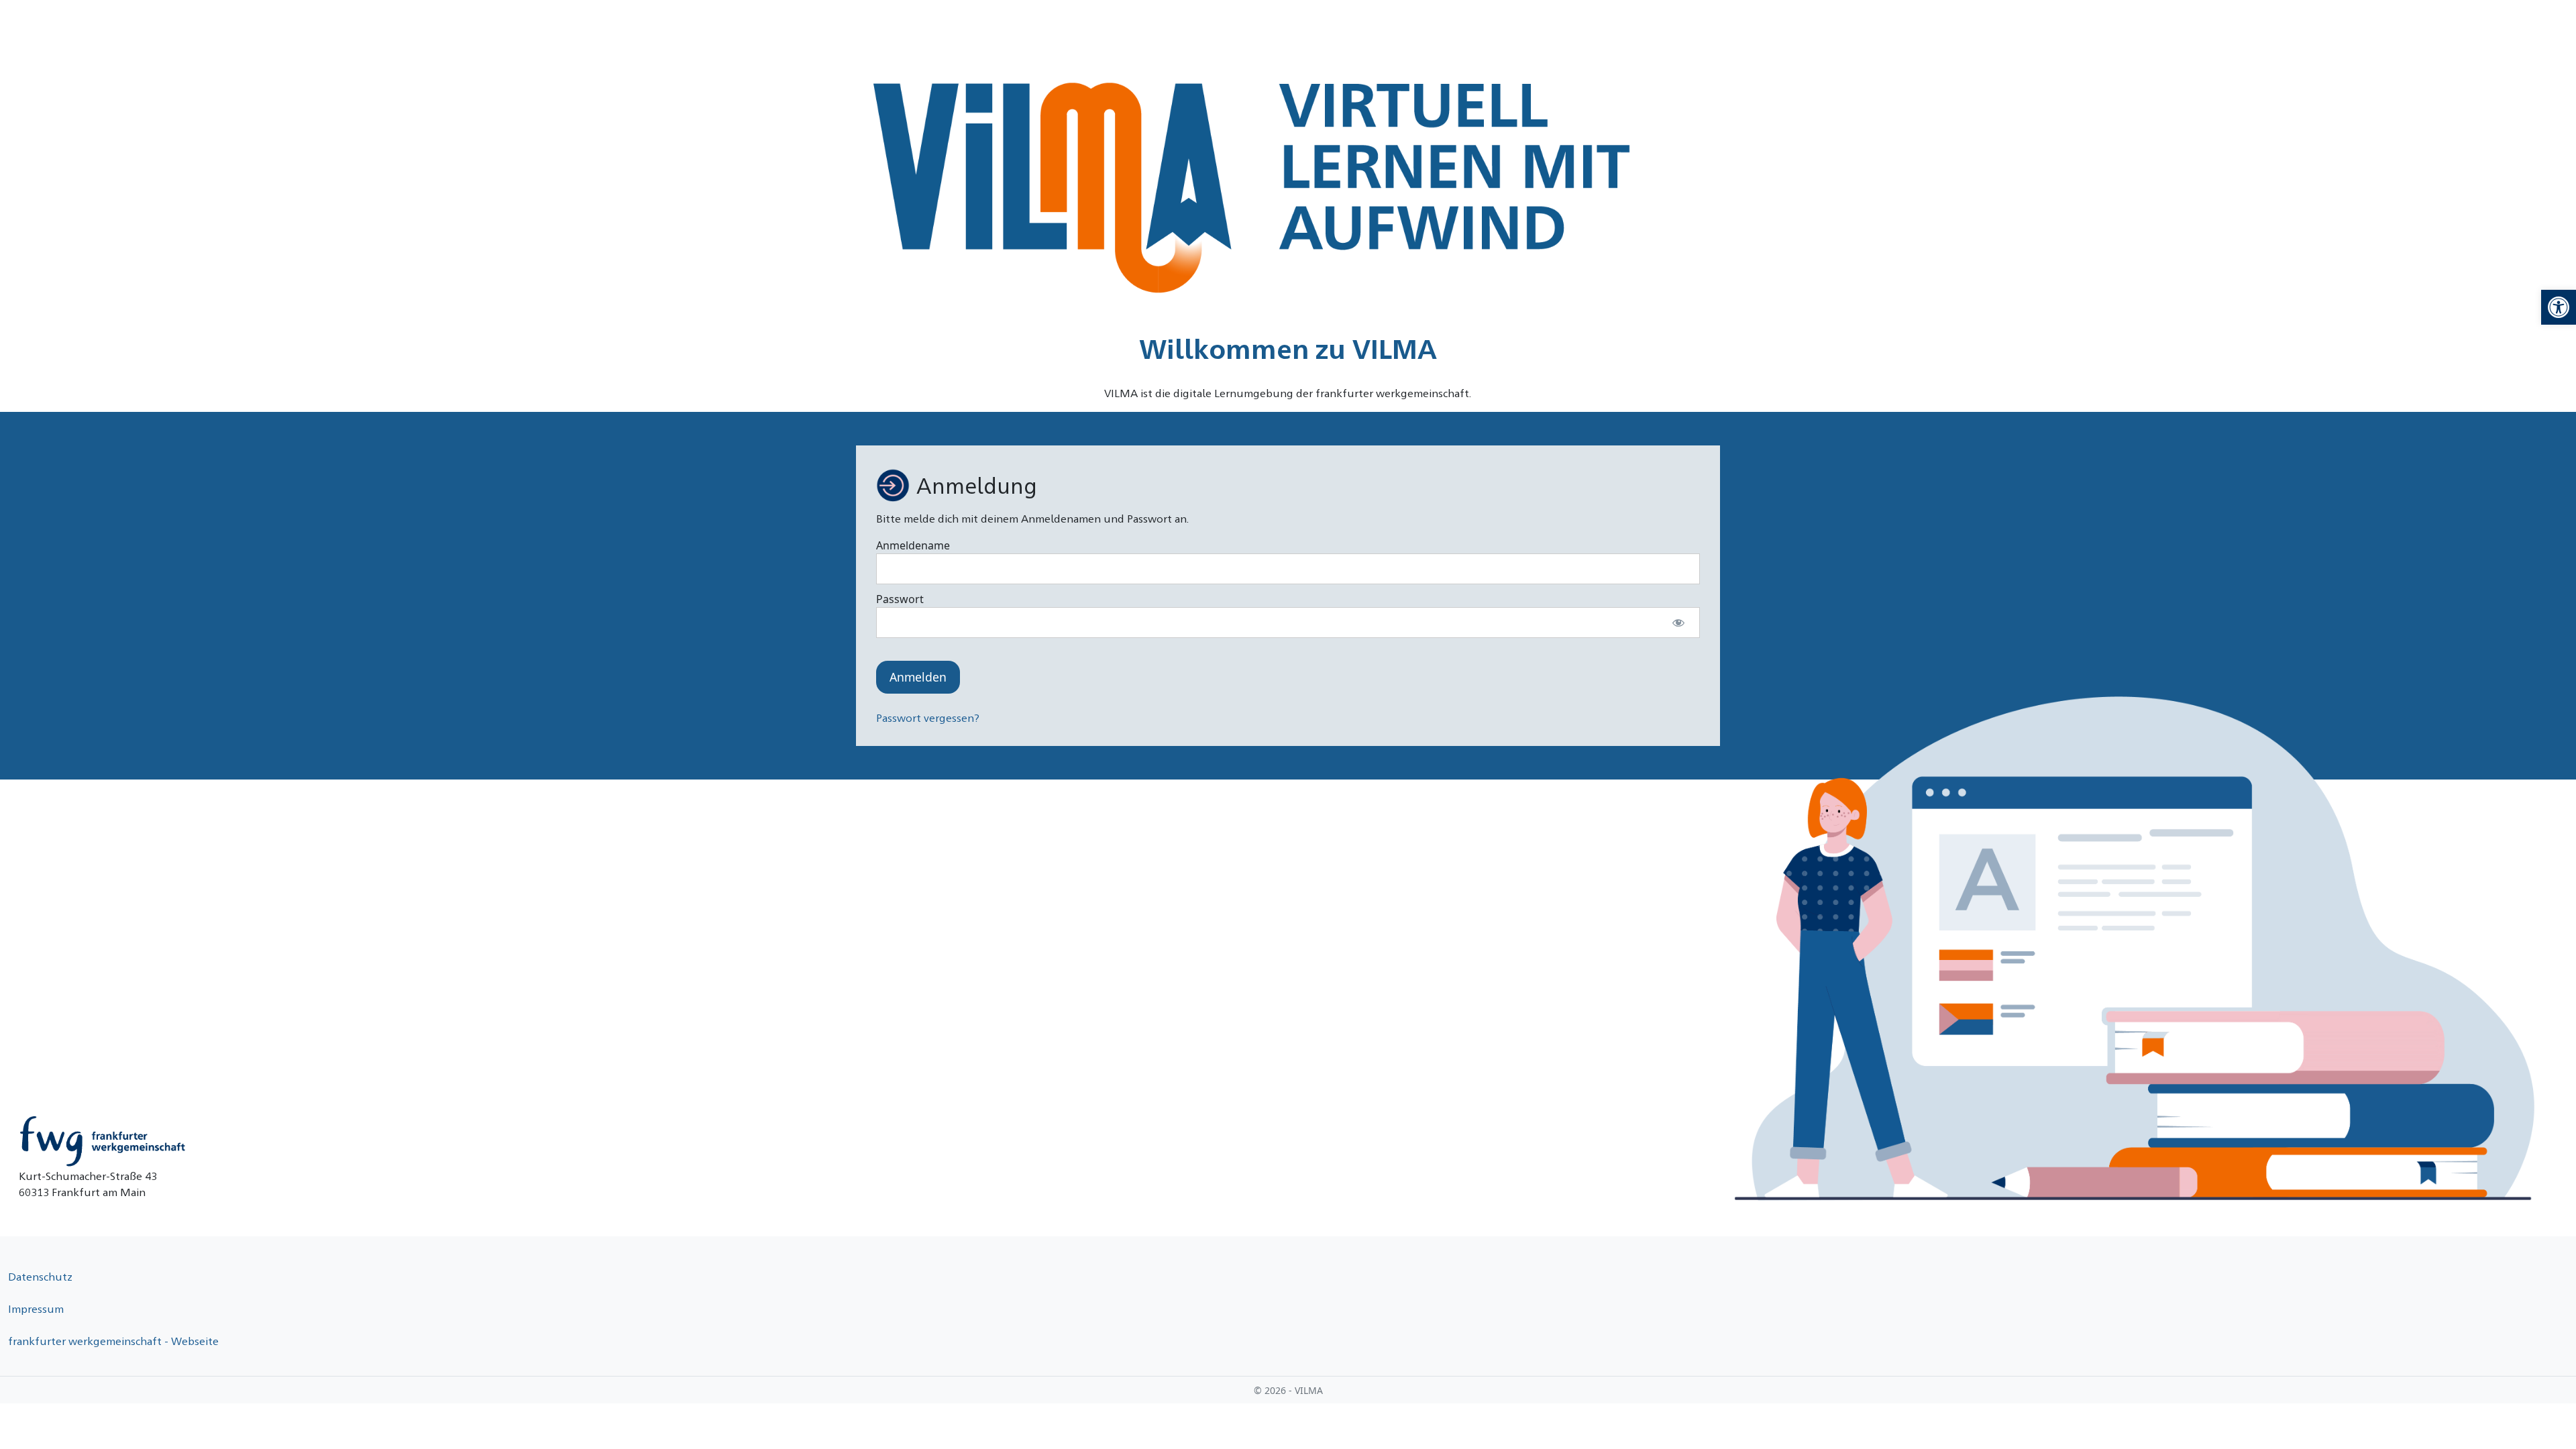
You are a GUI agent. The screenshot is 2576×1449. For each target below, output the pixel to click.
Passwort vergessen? (928, 717)
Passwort (900, 599)
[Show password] (1678, 623)
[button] (2559, 307)
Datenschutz (40, 1276)
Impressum (36, 1308)
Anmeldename (913, 545)
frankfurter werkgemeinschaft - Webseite (113, 1341)
